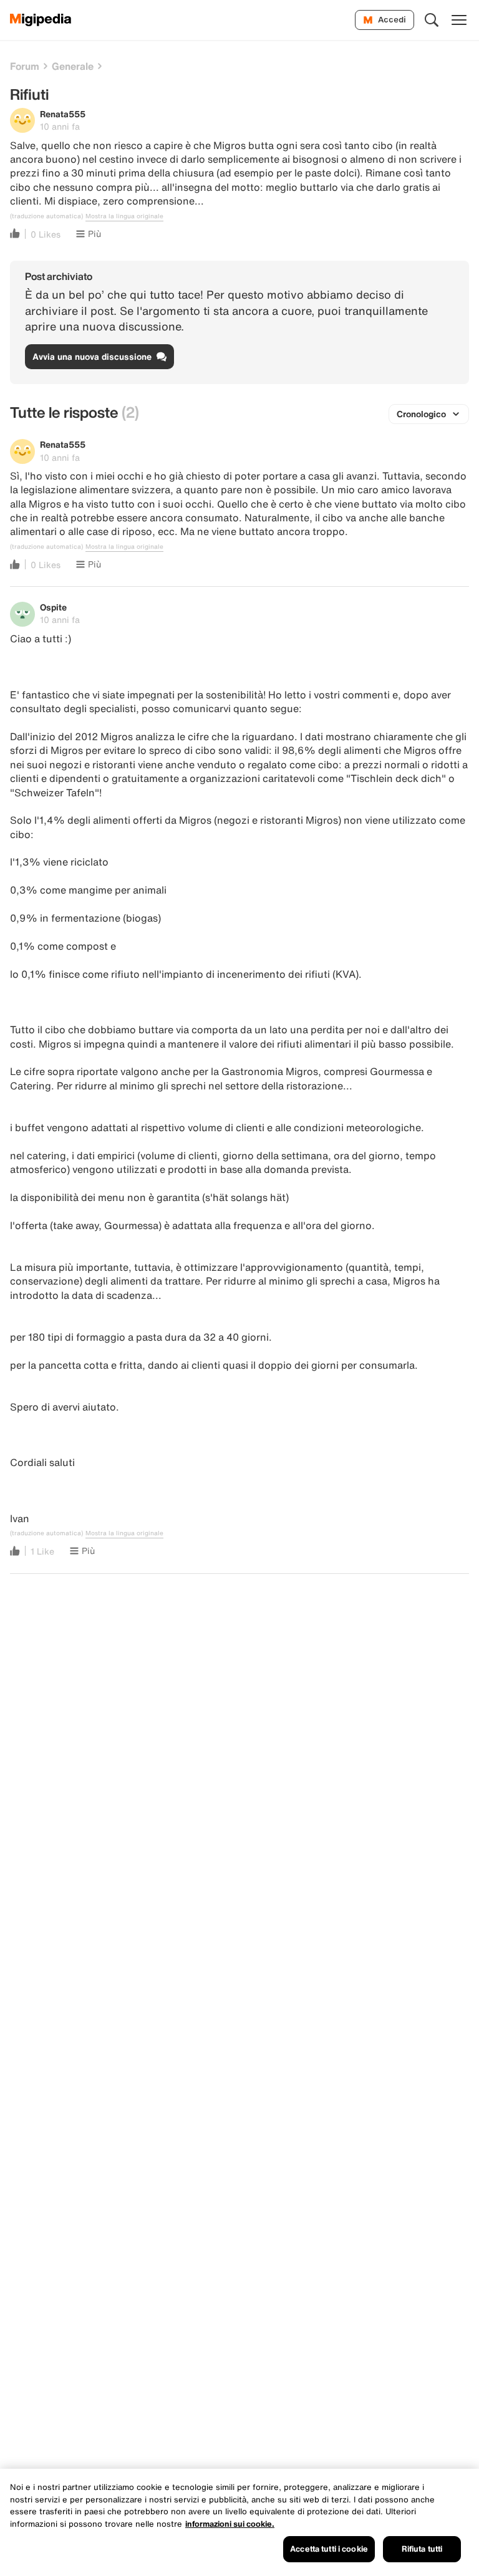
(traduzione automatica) (46, 216)
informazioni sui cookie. (230, 2524)
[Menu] (459, 20)
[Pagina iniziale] (41, 20)
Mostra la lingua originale (124, 216)
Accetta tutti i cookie (329, 2549)
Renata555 (63, 114)
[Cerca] (432, 20)
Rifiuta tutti (422, 2549)
